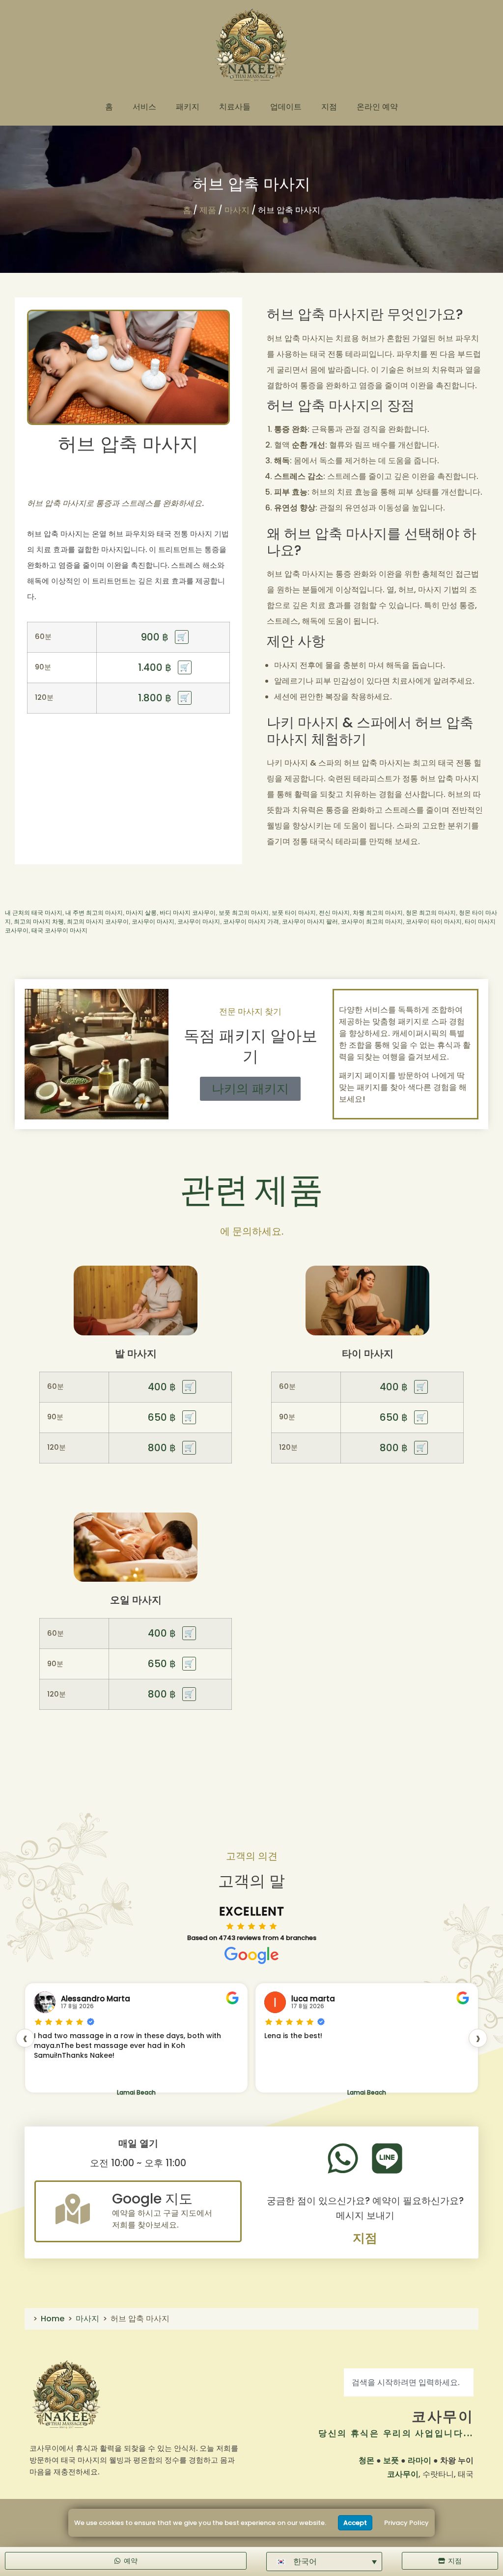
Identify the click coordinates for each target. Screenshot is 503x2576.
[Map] (73, 2209)
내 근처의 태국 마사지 (34, 913)
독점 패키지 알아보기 (251, 1046)
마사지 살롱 (141, 913)
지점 (329, 107)
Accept (355, 2523)
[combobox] (409, 2382)
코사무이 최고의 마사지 (372, 922)
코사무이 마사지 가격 (251, 922)
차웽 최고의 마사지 (378, 913)
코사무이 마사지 (153, 922)
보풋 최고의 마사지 (244, 913)
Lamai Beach (136, 2092)
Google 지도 (152, 2199)
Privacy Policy (406, 2523)
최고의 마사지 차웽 (39, 922)
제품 (208, 210)
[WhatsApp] (343, 2158)
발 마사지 (136, 1354)
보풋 (391, 2460)
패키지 (188, 107)
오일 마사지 (136, 1600)
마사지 (237, 210)
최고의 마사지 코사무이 (98, 922)
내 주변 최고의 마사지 (94, 913)
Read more (282, 2081)
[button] (324, 2562)
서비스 (144, 107)
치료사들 (235, 107)
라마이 (419, 2460)
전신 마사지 (334, 913)
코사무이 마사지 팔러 (310, 922)
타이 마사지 (368, 1354)
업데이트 (286, 107)
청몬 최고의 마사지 (431, 913)
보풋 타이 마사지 (294, 913)
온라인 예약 (377, 107)
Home (53, 2319)
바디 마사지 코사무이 (188, 913)
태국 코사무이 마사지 (59, 930)
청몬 (366, 2460)
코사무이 (443, 2417)
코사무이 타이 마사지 (434, 922)
